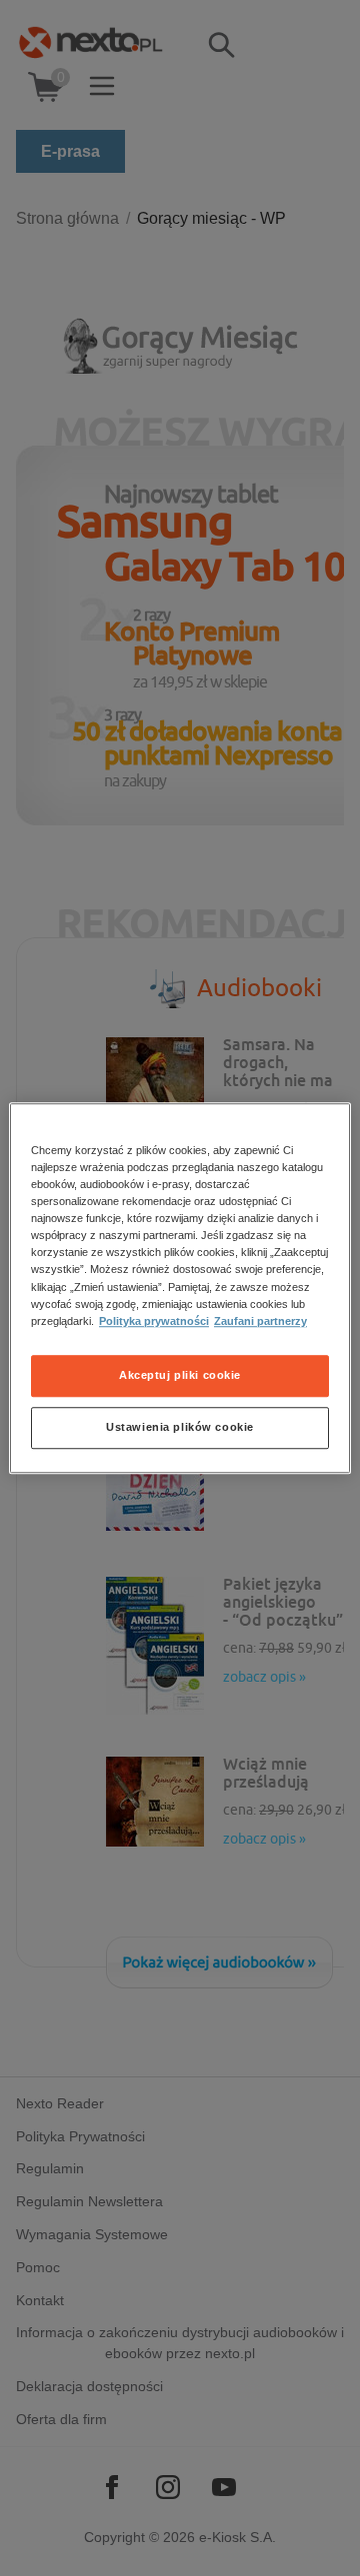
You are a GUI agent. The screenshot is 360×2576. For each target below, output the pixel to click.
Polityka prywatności (154, 1321)
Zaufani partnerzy (260, 1321)
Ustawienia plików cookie (180, 1427)
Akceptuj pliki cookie (180, 1375)
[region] (180, 1288)
